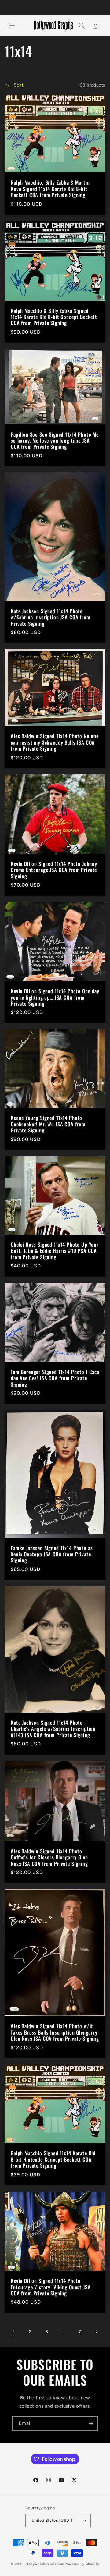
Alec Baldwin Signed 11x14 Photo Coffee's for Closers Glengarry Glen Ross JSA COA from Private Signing (49, 1857)
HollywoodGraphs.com (45, 2564)
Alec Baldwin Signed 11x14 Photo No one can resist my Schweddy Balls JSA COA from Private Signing (55, 743)
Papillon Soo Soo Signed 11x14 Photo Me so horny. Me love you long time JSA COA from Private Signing (55, 440)
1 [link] (14, 2332)
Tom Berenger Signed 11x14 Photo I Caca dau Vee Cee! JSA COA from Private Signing (55, 1378)
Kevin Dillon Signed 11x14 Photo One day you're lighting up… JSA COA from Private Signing (55, 997)
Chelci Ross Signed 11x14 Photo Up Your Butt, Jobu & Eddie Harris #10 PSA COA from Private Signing (55, 1251)
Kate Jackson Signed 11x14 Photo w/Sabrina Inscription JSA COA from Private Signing (51, 617)
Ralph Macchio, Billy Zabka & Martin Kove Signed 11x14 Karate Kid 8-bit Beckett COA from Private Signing (50, 189)
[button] (12, 26)
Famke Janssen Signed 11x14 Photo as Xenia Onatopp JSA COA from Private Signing (52, 1554)
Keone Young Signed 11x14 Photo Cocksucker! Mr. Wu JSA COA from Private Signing (48, 1124)
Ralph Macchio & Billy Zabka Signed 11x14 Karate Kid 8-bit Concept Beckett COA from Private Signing (54, 317)
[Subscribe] (91, 2424)
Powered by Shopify (82, 2564)
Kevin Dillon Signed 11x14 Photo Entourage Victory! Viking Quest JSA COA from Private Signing (51, 2287)
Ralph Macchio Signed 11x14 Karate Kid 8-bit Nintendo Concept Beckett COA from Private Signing (53, 2160)
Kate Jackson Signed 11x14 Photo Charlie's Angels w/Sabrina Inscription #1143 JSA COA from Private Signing (53, 1729)
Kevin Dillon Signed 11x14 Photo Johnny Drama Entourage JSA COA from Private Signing (54, 870)
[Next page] (96, 2332)
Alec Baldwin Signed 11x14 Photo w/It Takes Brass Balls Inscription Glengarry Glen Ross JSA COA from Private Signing (55, 2032)
